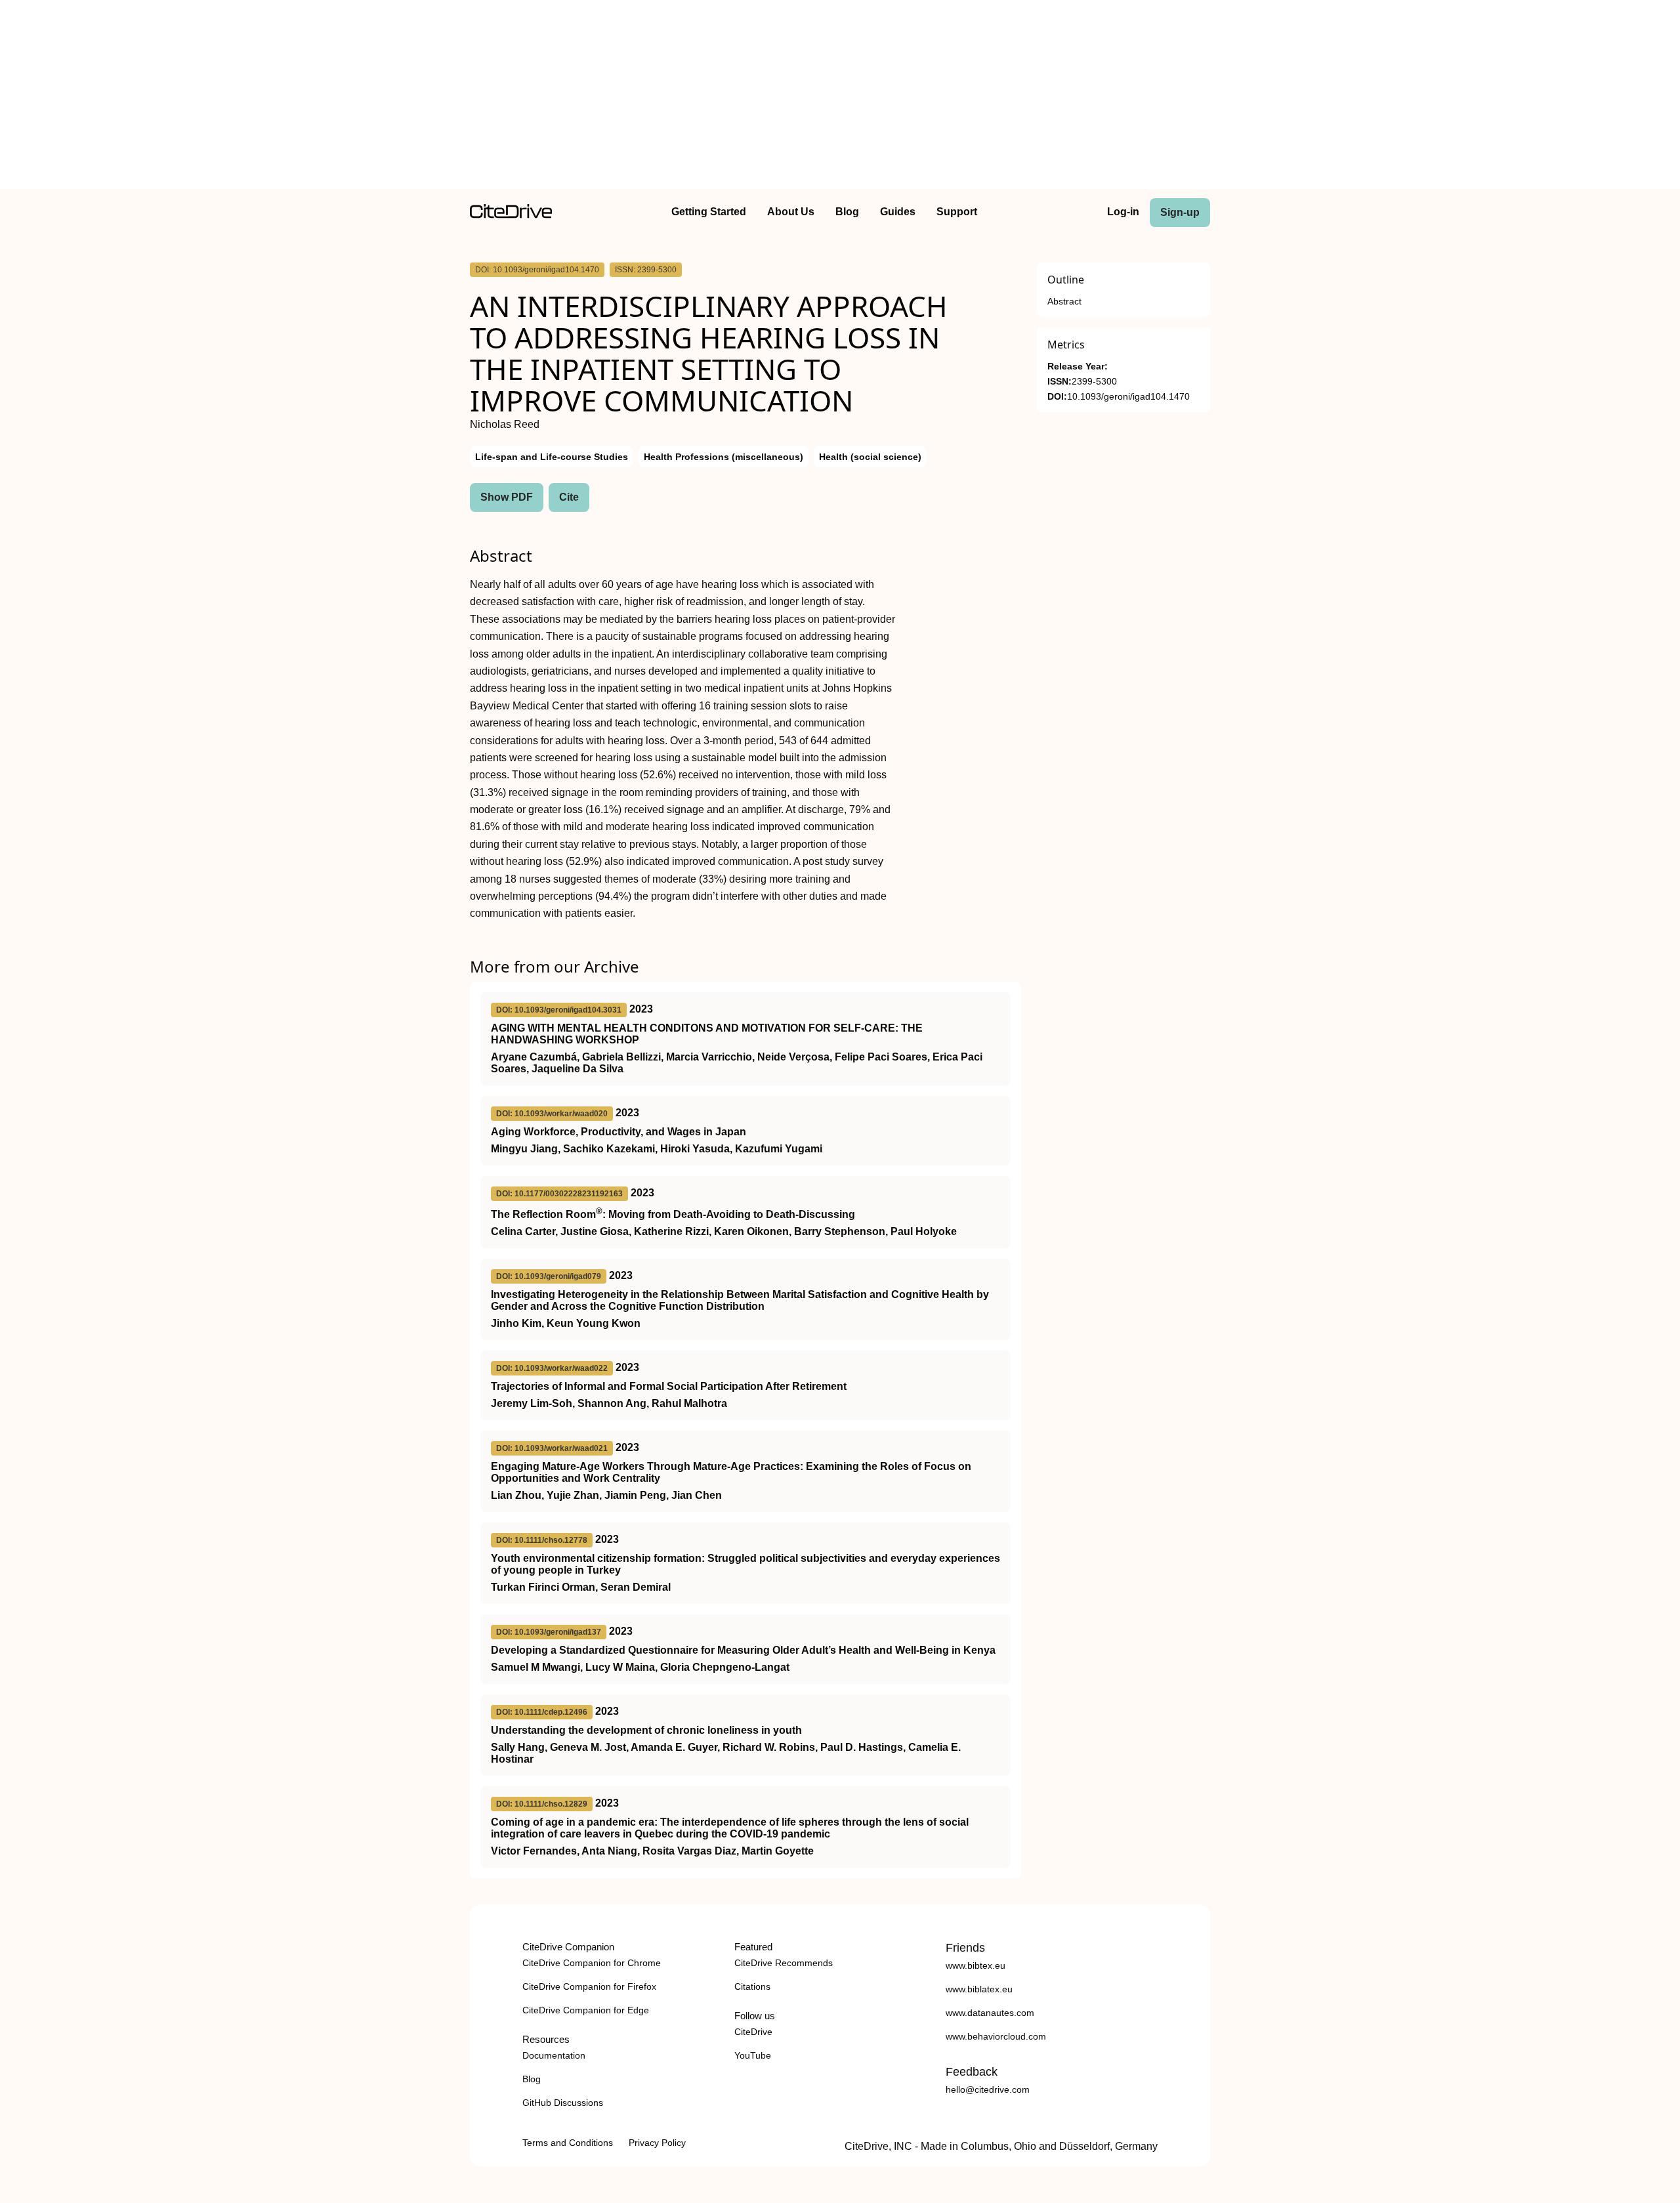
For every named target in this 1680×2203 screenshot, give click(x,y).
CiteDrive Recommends (784, 1963)
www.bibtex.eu (976, 1965)
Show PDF (507, 497)
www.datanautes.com (990, 2013)
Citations (752, 1986)
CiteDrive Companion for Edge (586, 2010)
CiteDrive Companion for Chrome (592, 1963)
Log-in (1123, 212)
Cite (569, 497)
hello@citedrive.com (988, 2089)
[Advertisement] (840, 97)
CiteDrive (753, 2032)
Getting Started (709, 212)
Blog (847, 212)
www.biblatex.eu (979, 1989)
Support (957, 212)
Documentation (554, 2055)
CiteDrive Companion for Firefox (589, 1986)
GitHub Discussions (563, 2103)
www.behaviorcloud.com (996, 2036)
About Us (791, 212)
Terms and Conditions (568, 2143)
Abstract (1064, 302)
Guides (898, 212)
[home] (511, 215)
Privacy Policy (657, 2143)
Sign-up (1180, 212)
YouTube (753, 2055)
